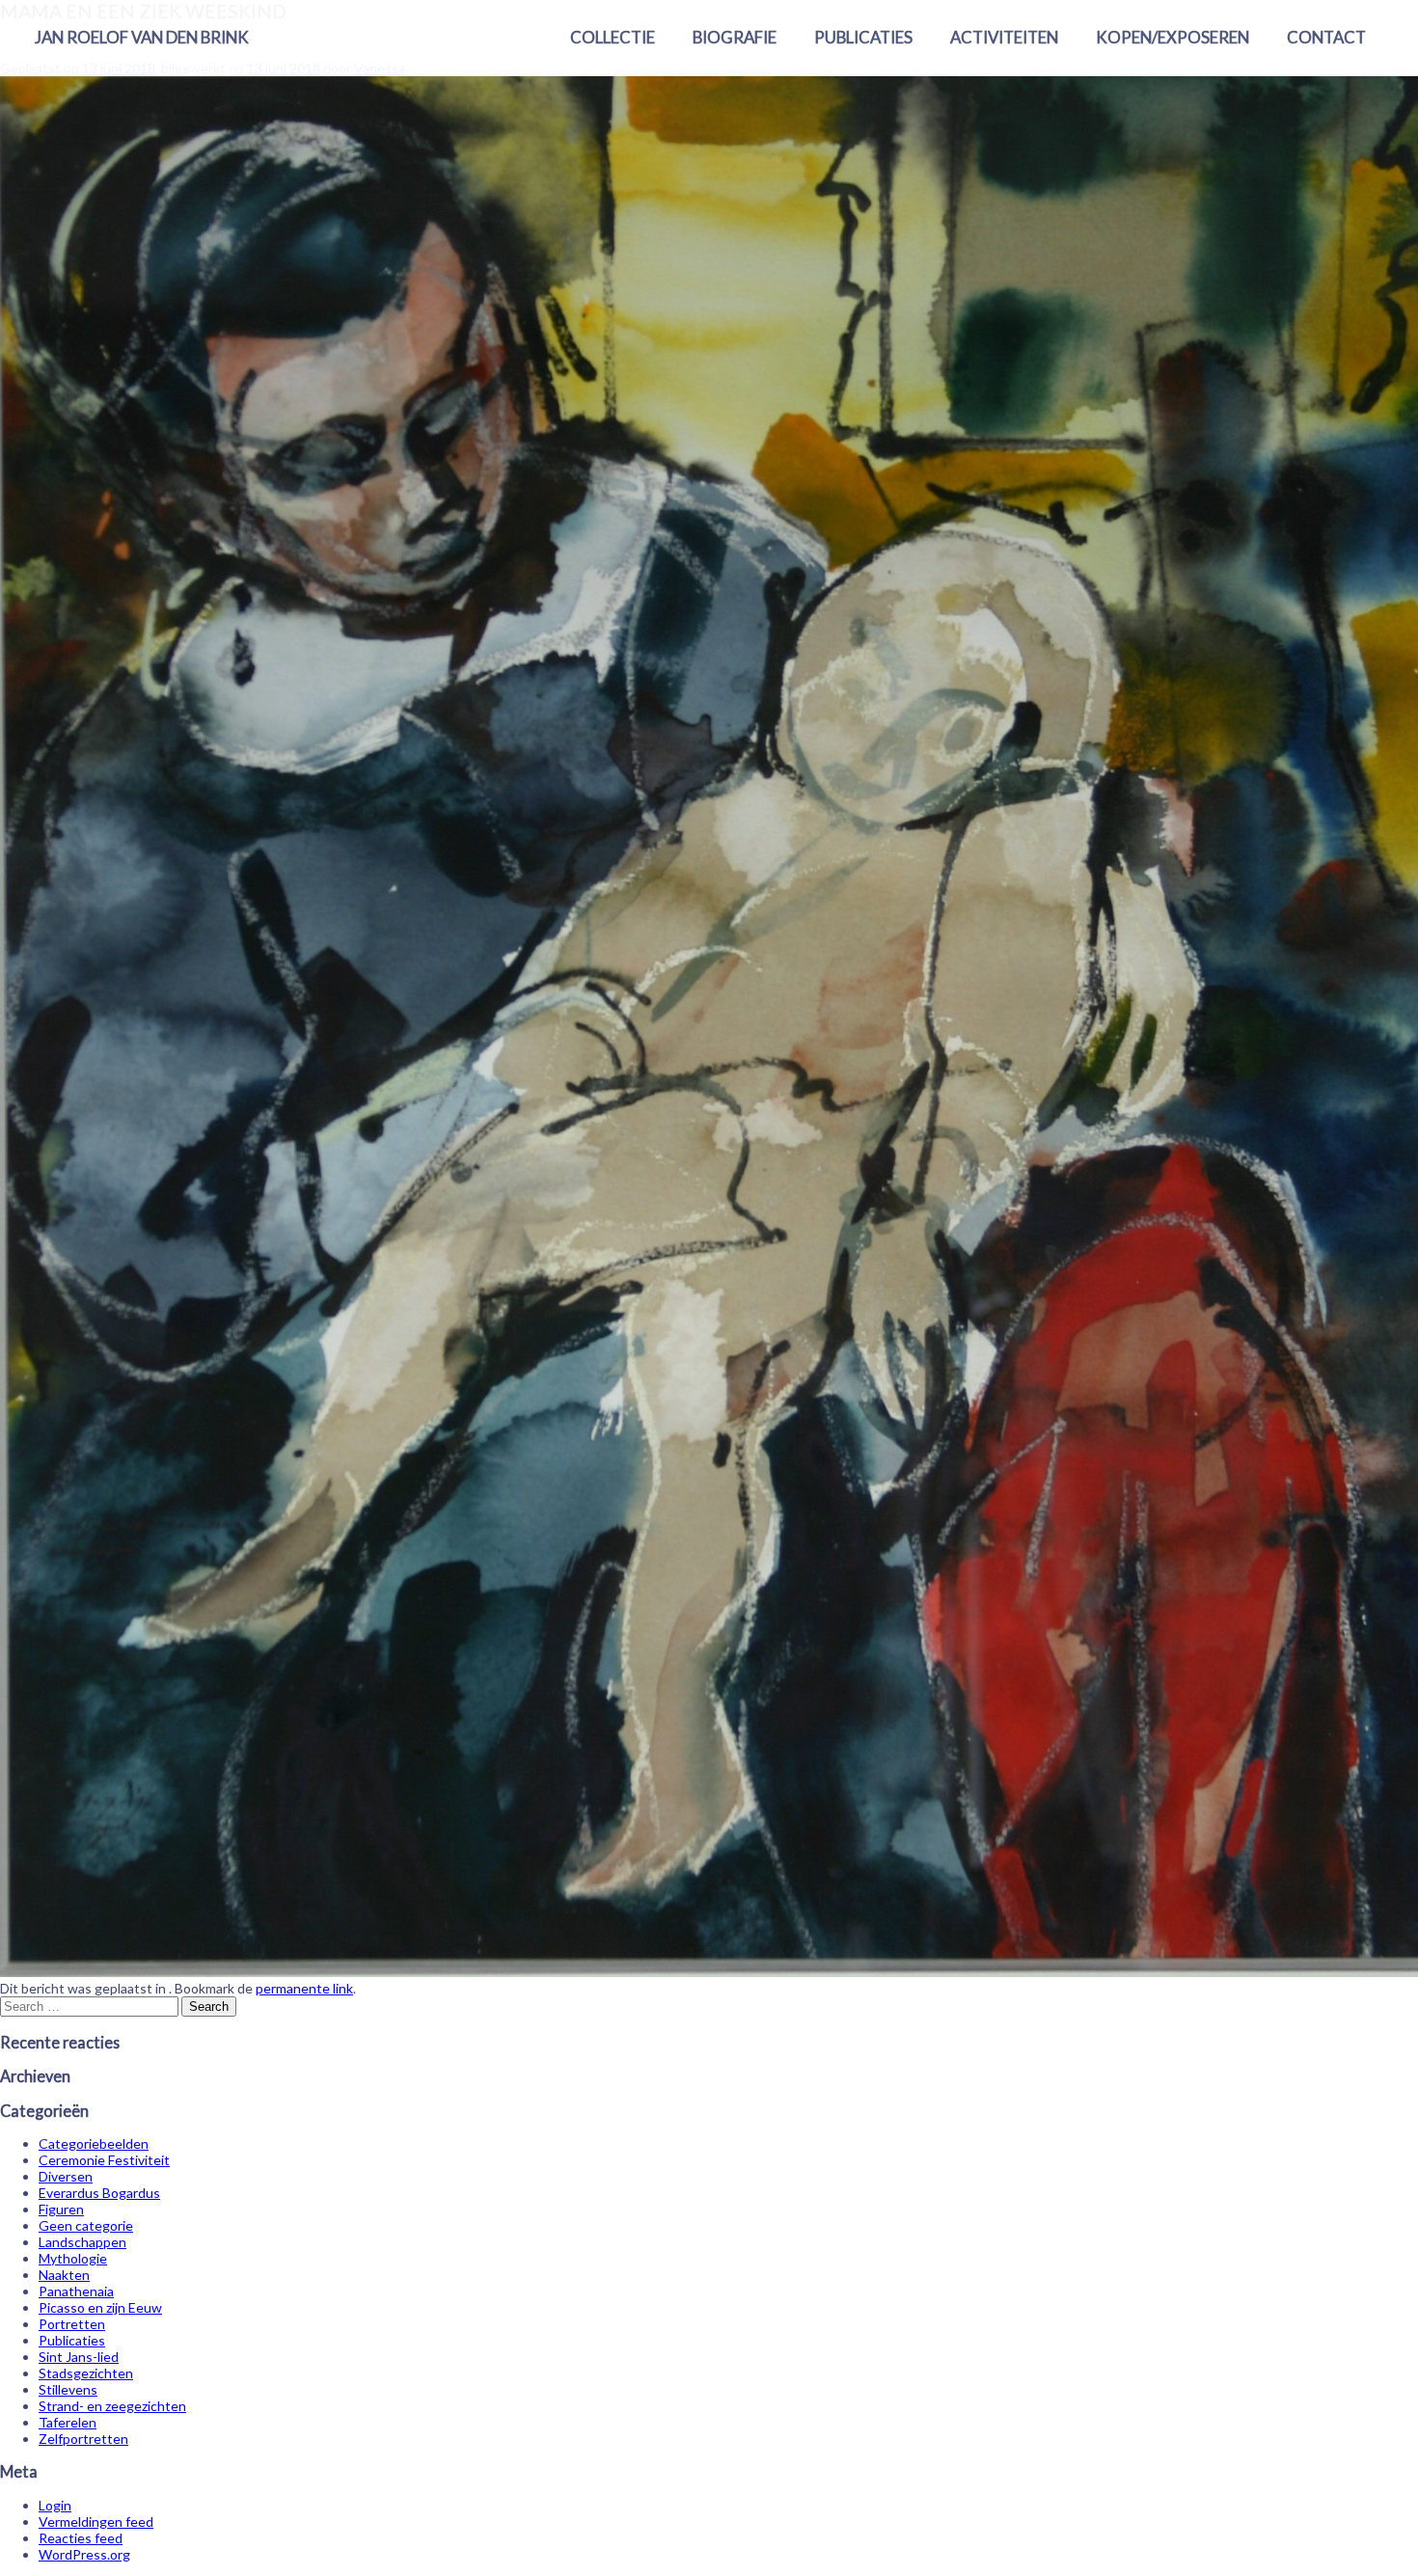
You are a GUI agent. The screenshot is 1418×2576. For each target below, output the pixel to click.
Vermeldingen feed (96, 2522)
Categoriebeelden (94, 2143)
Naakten (64, 2275)
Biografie (735, 37)
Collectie (613, 37)
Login (55, 2505)
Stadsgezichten (86, 2373)
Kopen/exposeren (1173, 37)
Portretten (72, 2324)
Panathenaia (76, 2291)
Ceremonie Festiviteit (104, 2160)
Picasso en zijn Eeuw (100, 2307)
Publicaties (863, 37)
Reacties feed (81, 2538)
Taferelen (68, 2422)
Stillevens (68, 2389)
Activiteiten (1004, 37)
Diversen (66, 2176)
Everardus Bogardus (99, 2193)
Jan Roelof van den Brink (142, 37)
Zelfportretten (83, 2439)
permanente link (304, 1988)
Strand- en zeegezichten (112, 2406)
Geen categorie (86, 2225)
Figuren (61, 2209)
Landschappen (82, 2242)
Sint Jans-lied (79, 2357)
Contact (1326, 37)
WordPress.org (84, 2554)
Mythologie (73, 2258)
